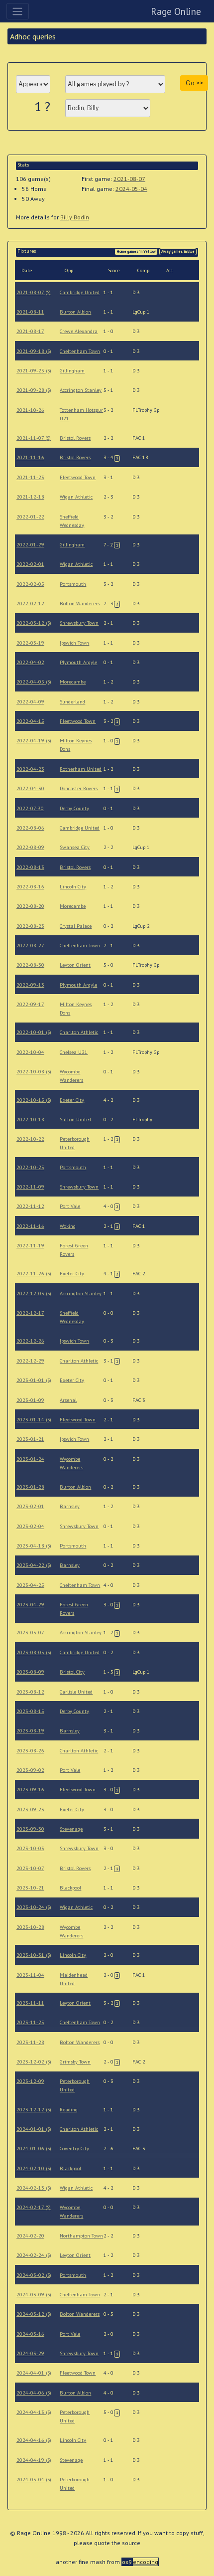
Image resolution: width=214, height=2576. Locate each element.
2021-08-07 (129, 179)
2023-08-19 (30, 1731)
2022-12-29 (30, 1361)
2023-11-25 (30, 2022)
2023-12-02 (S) (34, 2062)
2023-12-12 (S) (34, 2110)
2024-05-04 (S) (34, 2480)
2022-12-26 (30, 1341)
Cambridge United (80, 292)
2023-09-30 (30, 1829)
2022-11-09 (30, 1187)
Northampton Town (81, 2236)
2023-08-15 (30, 1711)
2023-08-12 (30, 1692)
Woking (68, 1226)
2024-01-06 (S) (34, 2148)
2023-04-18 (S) (34, 1546)
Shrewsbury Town (79, 623)
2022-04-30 (30, 788)
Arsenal (68, 1400)
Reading (69, 2110)
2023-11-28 (30, 2042)
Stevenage (71, 1829)
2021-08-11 (30, 312)
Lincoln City (73, 887)
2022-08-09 (30, 847)
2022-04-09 (30, 702)
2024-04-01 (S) (34, 2373)
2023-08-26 (30, 1751)
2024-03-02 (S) (34, 2275)
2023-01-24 (30, 1459)
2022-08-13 (30, 867)
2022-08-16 (30, 887)
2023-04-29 (30, 1605)
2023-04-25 (30, 1585)
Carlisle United (76, 1692)
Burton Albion (75, 312)
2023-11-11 (30, 2003)
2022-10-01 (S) (34, 1032)
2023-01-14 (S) (34, 1420)
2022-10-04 (30, 1052)
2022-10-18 (30, 1119)
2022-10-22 (30, 1139)
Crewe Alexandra (79, 331)
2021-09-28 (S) (34, 390)
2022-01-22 (30, 517)
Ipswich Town (74, 643)
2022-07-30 (30, 808)
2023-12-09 (30, 2081)
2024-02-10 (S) (34, 2168)
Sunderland (72, 702)
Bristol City (72, 1672)
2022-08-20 (30, 906)
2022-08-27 (30, 945)
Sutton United (75, 1119)
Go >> (194, 83)
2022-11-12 (30, 1206)
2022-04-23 (30, 769)
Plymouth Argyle (78, 662)
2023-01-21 (30, 1439)
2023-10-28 (30, 1927)
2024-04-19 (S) (34, 2460)
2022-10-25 (30, 1167)
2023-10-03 (30, 1848)
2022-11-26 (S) (34, 1274)
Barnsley (70, 1506)
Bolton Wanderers (80, 603)
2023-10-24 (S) (34, 1907)
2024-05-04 (131, 189)
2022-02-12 (30, 603)
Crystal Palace (76, 926)
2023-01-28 (30, 1487)
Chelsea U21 (74, 1052)
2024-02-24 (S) (34, 2255)
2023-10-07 (30, 1868)
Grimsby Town (75, 2062)
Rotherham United (81, 769)
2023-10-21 (30, 1888)
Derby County (74, 808)
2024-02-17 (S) (34, 2207)
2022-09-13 (30, 985)
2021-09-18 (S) (34, 351)
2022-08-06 (30, 828)
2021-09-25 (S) (34, 371)
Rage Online (176, 11)
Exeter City (72, 1100)
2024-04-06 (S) (34, 2393)
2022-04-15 (30, 721)
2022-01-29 (30, 545)
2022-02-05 (30, 584)
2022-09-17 (30, 1004)
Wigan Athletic (76, 497)
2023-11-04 (30, 1975)
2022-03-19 (30, 643)
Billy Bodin (75, 217)
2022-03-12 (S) (34, 623)
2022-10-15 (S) (34, 1100)
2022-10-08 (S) (34, 1072)
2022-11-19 (30, 1246)
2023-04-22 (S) (34, 1565)
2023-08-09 (30, 1672)
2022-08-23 (30, 926)
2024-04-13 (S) (34, 2412)
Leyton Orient (75, 965)
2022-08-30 (30, 965)
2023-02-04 (30, 1526)
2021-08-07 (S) (34, 292)
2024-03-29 (30, 2353)
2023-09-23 (30, 1809)
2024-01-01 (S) (34, 2129)
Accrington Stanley (81, 390)
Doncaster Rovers (79, 788)
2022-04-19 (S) (34, 741)
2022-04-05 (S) (34, 682)
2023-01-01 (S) (34, 1380)
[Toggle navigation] (18, 11)
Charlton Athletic (79, 1032)
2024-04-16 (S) (34, 2440)
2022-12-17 (30, 1313)
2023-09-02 (30, 1770)
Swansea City (75, 847)
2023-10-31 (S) (34, 1955)
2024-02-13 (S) (34, 2188)
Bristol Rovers (75, 438)
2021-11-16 (30, 457)
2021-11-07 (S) (34, 438)
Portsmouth (73, 584)
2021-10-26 (30, 410)
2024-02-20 (30, 2236)
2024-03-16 (30, 2334)
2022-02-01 (30, 564)
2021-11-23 (30, 477)
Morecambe (73, 682)
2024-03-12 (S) (34, 2314)
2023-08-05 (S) (34, 1652)
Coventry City (74, 2148)
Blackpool (70, 1888)
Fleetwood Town (78, 477)
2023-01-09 (30, 1400)
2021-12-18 (30, 497)
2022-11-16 (30, 1226)
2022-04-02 (30, 662)
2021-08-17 (30, 331)
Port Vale (70, 1206)
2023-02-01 (30, 1506)
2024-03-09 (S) (34, 2295)
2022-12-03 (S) (34, 1293)
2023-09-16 (30, 1790)
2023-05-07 (30, 1632)
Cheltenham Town (80, 351)
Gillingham (72, 371)
